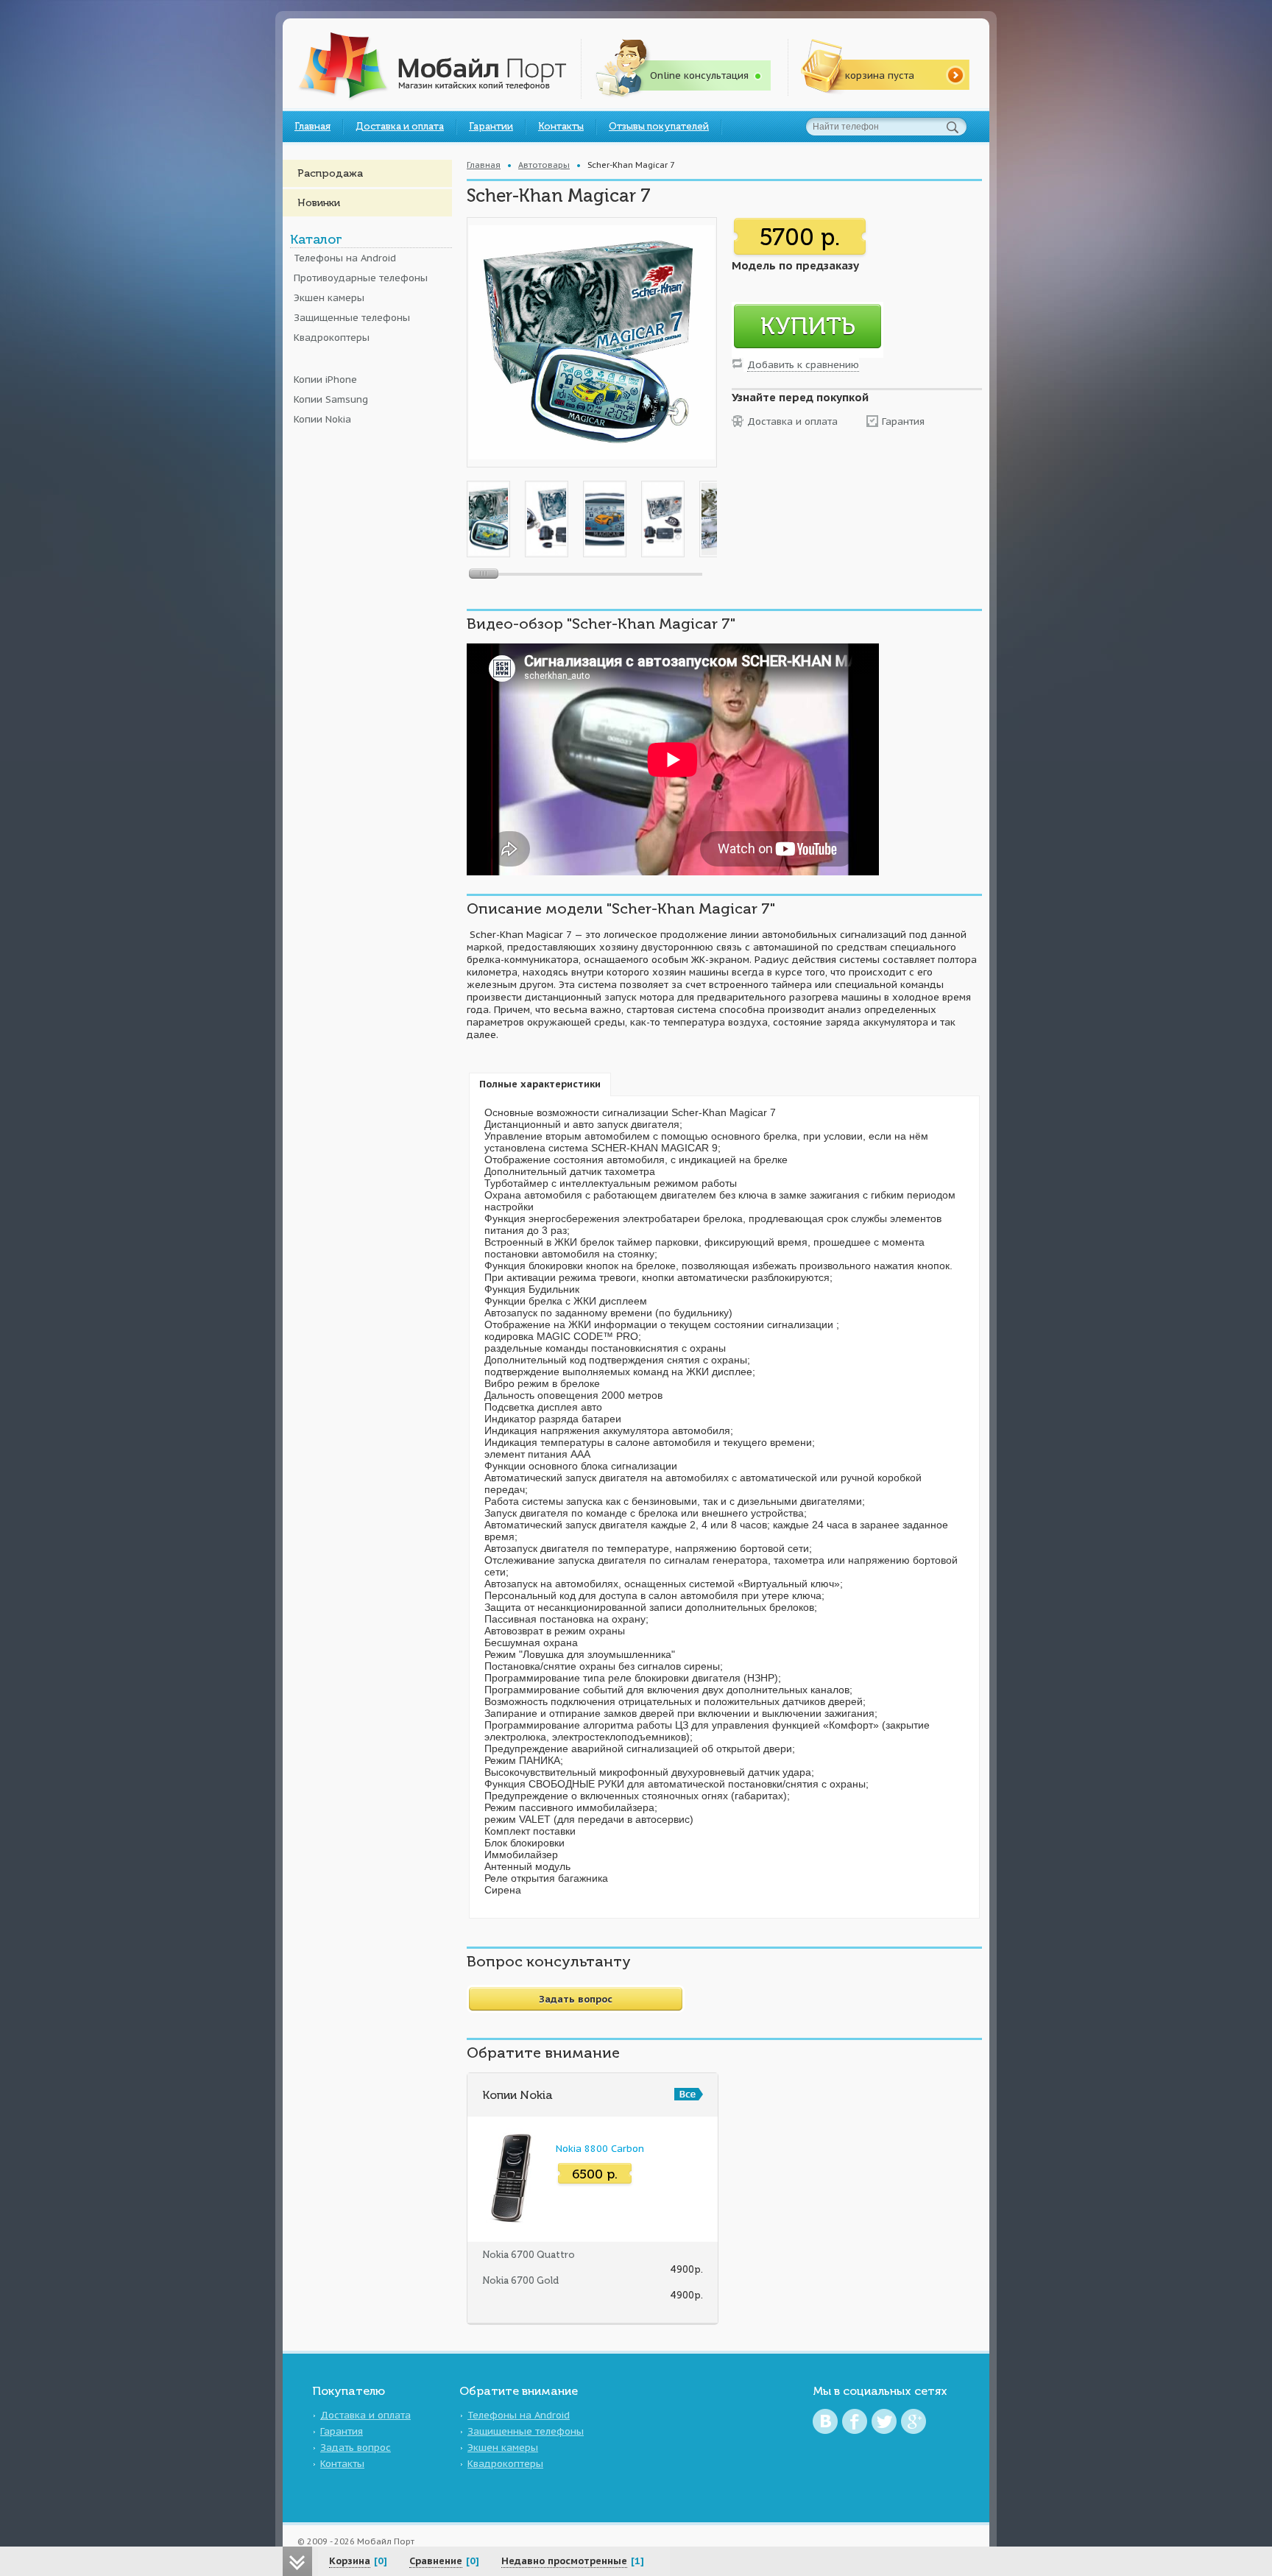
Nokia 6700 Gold (520, 2280)
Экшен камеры (329, 298)
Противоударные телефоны (361, 278)
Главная (312, 126)
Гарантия (903, 421)
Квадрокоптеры (332, 338)
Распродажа (330, 173)
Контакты (561, 126)
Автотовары (544, 165)
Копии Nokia (322, 419)
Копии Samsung (331, 399)
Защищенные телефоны (352, 318)
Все (689, 2094)
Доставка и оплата (400, 126)
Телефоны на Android (345, 258)
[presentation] (540, 1084)
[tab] (540, 1084)
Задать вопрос (356, 2448)
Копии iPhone (325, 380)
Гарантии (491, 126)
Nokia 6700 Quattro (529, 2255)
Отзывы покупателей (659, 126)
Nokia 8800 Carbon (600, 2149)
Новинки (319, 203)
